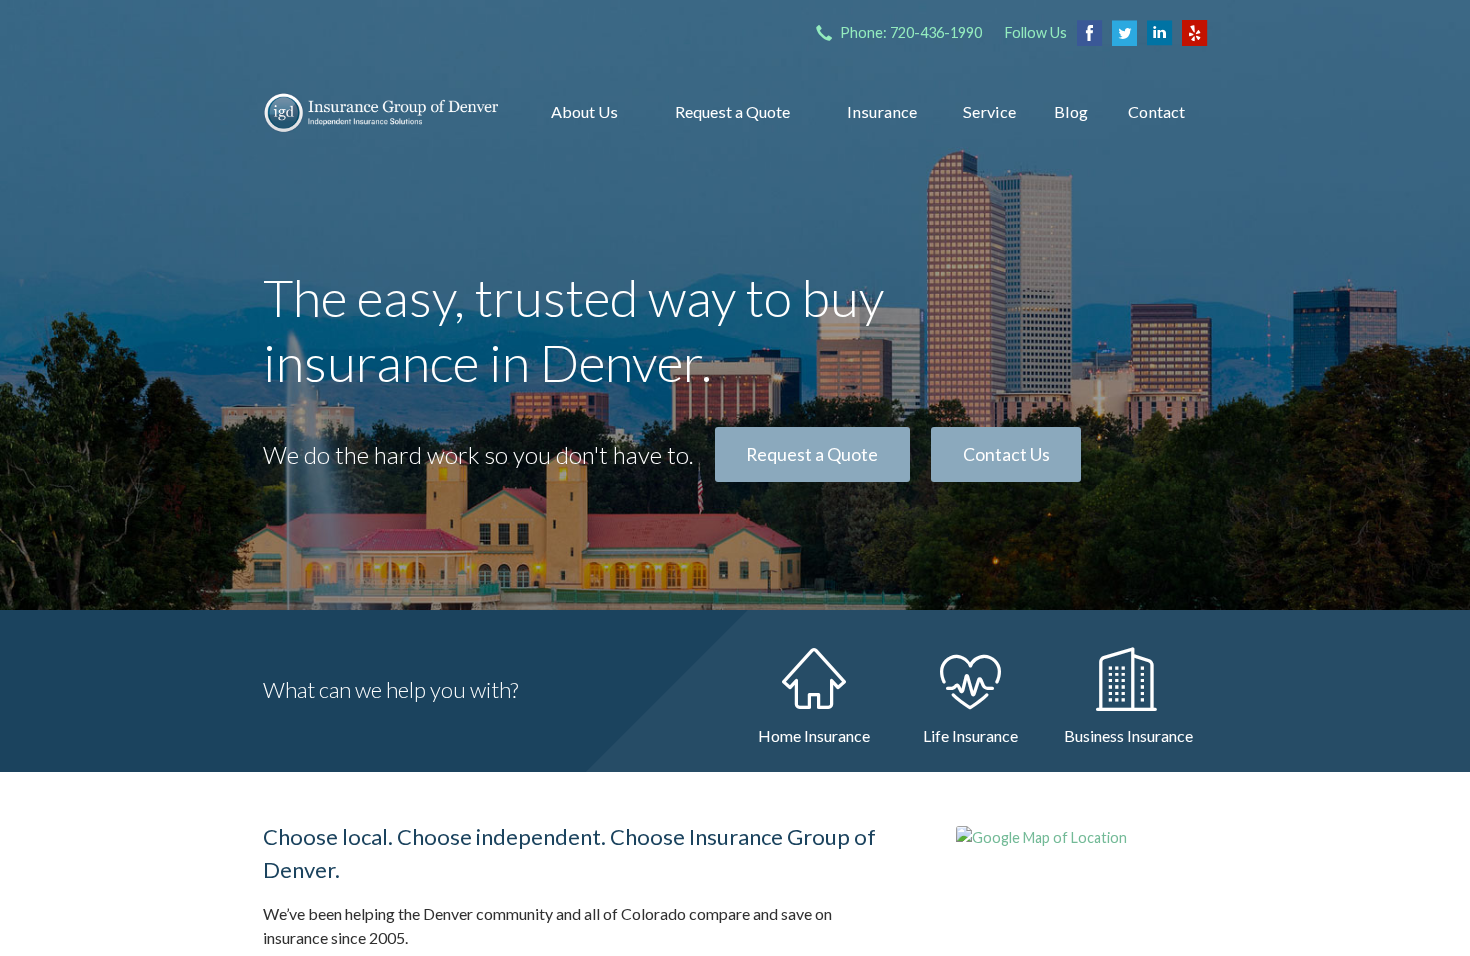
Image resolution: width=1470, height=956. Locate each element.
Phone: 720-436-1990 (911, 32)
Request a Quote (732, 111)
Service (989, 111)
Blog (1071, 111)
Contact (1156, 111)
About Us (584, 111)
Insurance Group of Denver (380, 112)
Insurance (882, 111)
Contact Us (1006, 454)
